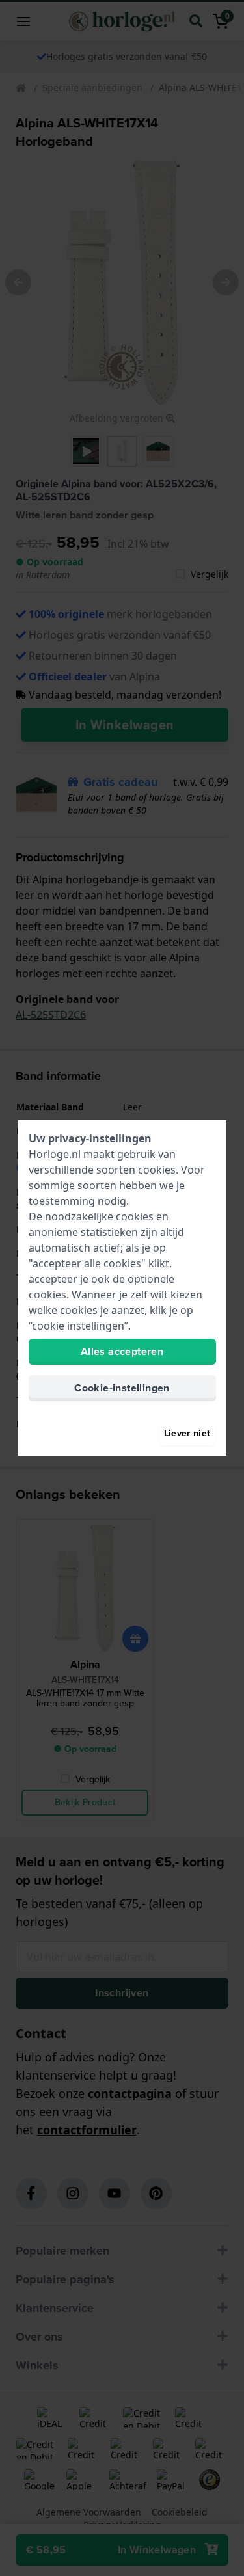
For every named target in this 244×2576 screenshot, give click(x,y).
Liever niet (187, 1433)
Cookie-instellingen (122, 1388)
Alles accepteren (122, 1351)
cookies (157, 1170)
